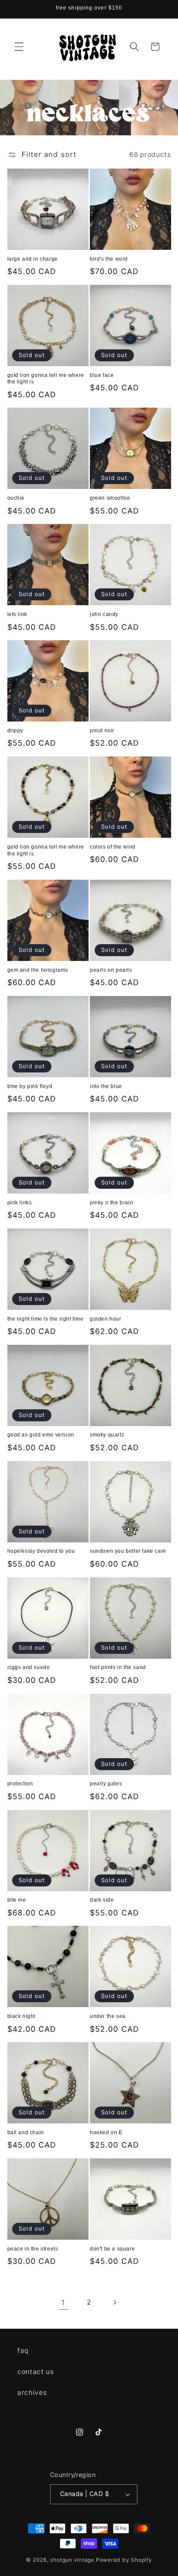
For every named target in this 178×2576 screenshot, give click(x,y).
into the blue (106, 1086)
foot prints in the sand (118, 1667)
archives (32, 2392)
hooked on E (106, 2132)
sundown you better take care (128, 1551)
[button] (19, 47)
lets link (17, 614)
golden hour (106, 1319)
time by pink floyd (30, 1086)
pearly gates (106, 1784)
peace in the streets (33, 2249)
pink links (20, 1203)
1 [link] (63, 2302)
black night (22, 2016)
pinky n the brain (111, 1203)
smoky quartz (107, 1435)
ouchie (16, 498)
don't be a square (112, 2249)
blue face (102, 375)
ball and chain (26, 2132)
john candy (104, 614)
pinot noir (102, 731)
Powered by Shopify (124, 2560)
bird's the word (109, 259)
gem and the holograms (38, 970)
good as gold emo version (41, 1435)
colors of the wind (113, 847)
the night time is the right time (46, 1319)
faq (23, 2351)
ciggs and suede (29, 1667)
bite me (17, 1900)
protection (20, 1784)
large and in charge (33, 259)
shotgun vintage (72, 2560)
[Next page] (114, 2302)
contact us (36, 2372)
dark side (102, 1900)
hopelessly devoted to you (41, 1551)
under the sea (108, 2016)
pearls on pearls (111, 970)
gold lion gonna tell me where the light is (46, 379)
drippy (16, 731)
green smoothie (110, 498)
